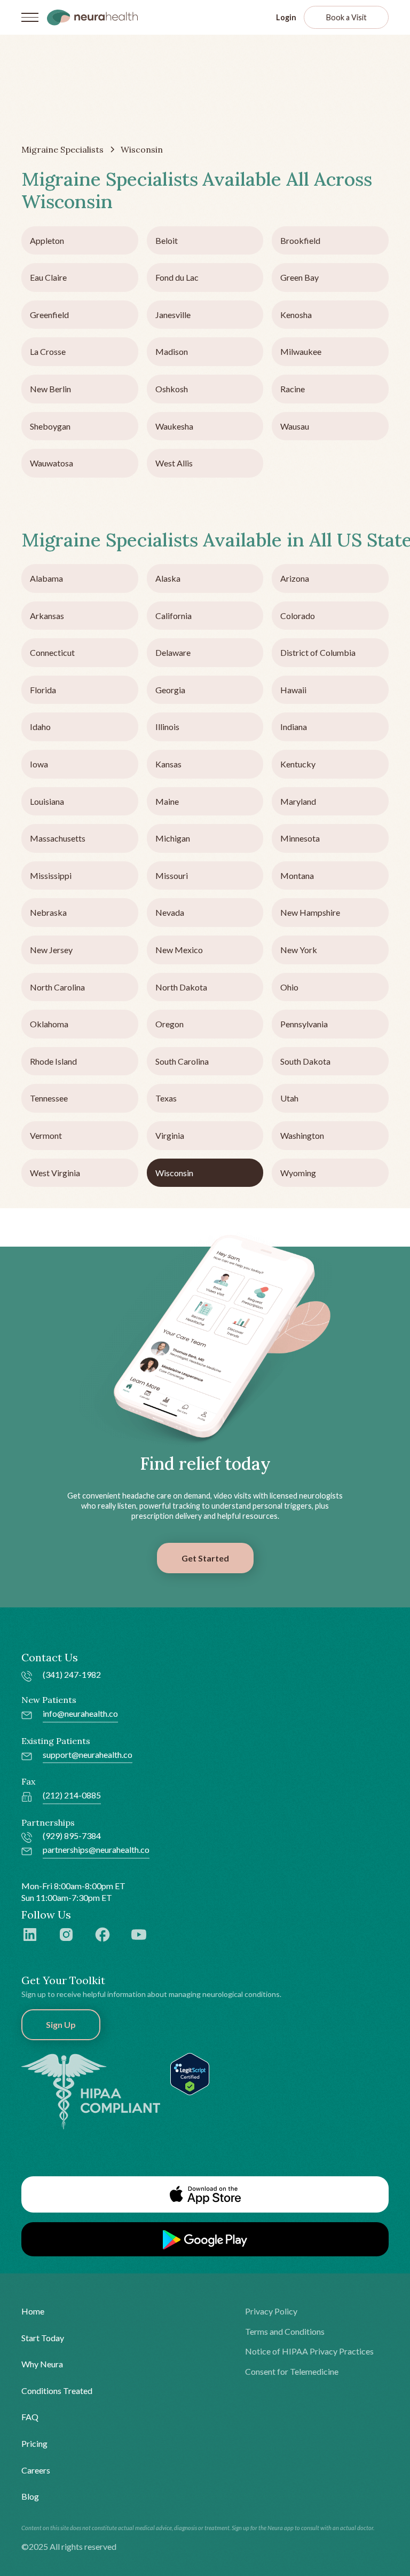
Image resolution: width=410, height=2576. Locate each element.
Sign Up (61, 2024)
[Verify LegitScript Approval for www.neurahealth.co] (190, 2072)
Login (286, 17)
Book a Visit (346, 17)
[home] (92, 17)
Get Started (205, 1558)
